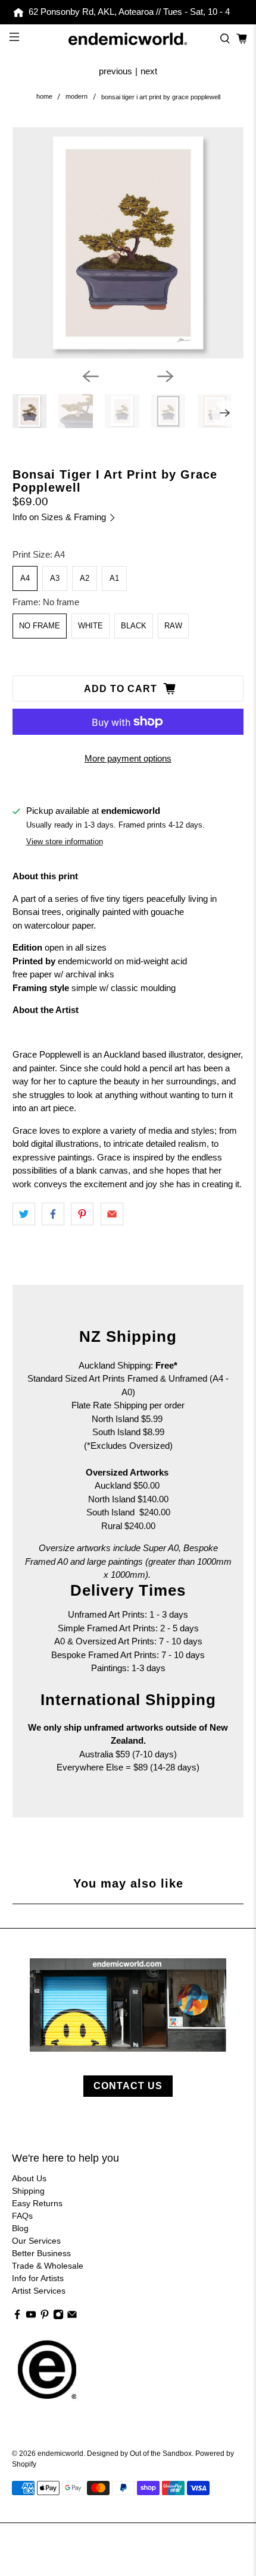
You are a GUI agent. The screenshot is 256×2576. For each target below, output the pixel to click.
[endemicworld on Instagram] (58, 2317)
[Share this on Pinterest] (82, 1214)
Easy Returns (37, 2203)
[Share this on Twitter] (24, 1214)
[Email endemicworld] (72, 2317)
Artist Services (39, 2291)
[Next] (166, 376)
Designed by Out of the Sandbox (139, 2453)
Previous (115, 71)
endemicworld (60, 2453)
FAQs (22, 2216)
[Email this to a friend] (112, 1214)
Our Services (36, 2241)
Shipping (28, 2191)
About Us (29, 2178)
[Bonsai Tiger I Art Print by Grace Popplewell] (128, 243)
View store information (65, 842)
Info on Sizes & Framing (60, 517)
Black (134, 626)
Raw (173, 626)
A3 (55, 578)
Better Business (41, 2253)
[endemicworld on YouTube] (31, 2317)
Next (149, 71)
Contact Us (128, 2086)
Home (44, 97)
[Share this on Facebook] (53, 1214)
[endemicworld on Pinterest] (45, 2317)
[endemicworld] (128, 39)
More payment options (128, 758)
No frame (40, 626)
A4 (25, 578)
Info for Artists (38, 2278)
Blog (20, 2228)
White (90, 626)
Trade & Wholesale (48, 2266)
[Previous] (90, 376)
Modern (77, 97)
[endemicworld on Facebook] (17, 2317)
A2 (85, 578)
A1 (114, 578)
